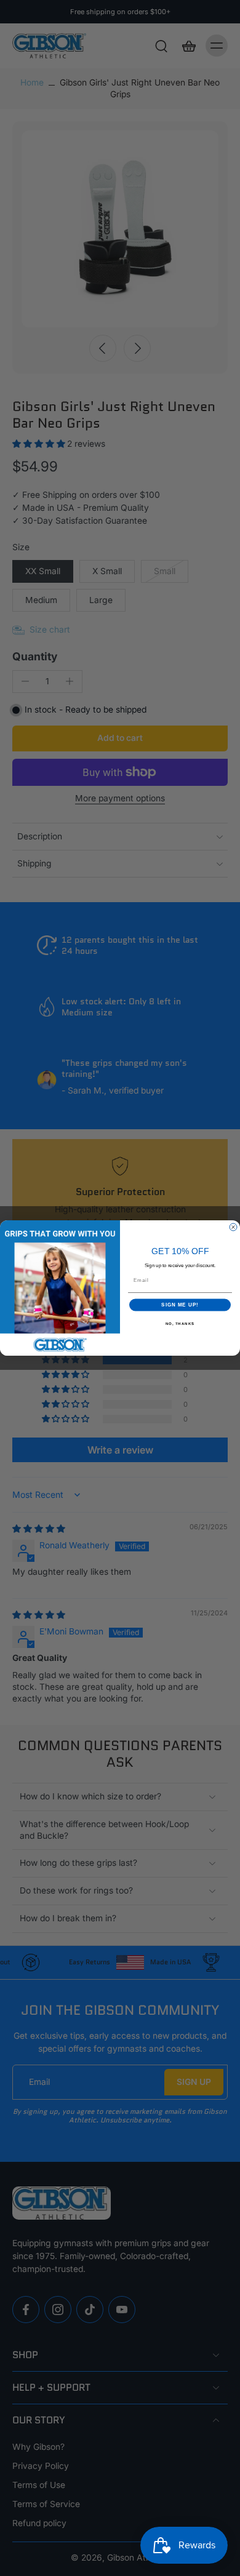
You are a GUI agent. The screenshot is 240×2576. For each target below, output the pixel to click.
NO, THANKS (180, 1323)
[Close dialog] (233, 1227)
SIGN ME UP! (180, 1305)
